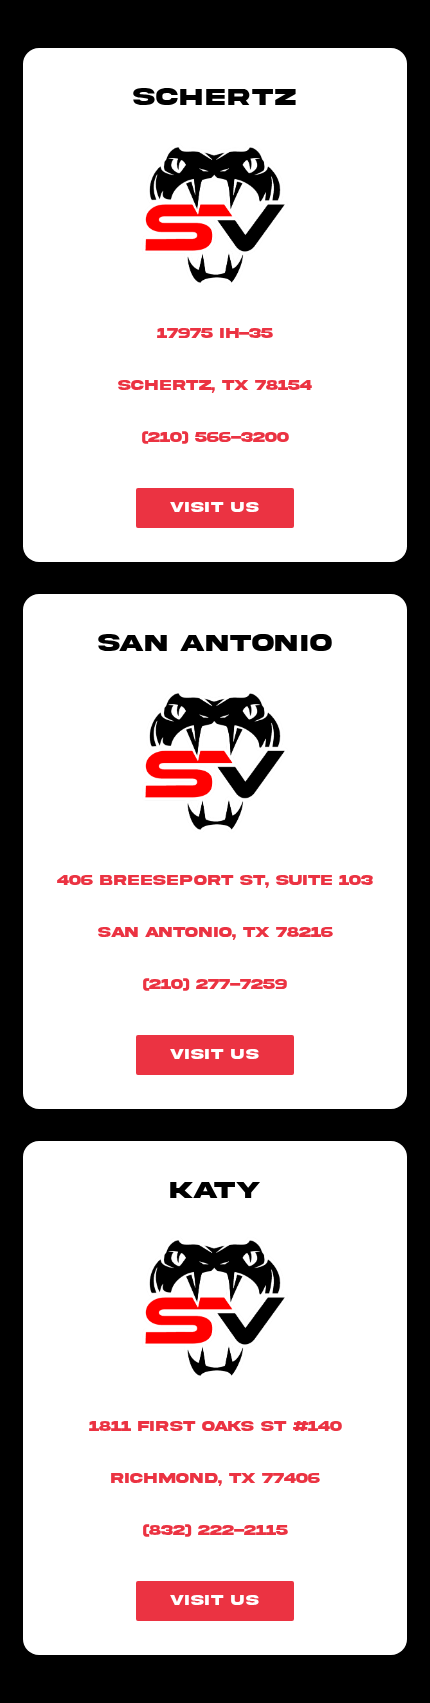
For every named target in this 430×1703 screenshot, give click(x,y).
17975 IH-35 (215, 333)
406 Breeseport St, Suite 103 (215, 880)
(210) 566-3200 (215, 437)
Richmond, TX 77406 (215, 1478)
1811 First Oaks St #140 (215, 1426)
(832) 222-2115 (215, 1530)
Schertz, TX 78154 (215, 385)
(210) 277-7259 (215, 984)
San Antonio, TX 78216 (215, 932)
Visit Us (215, 507)
